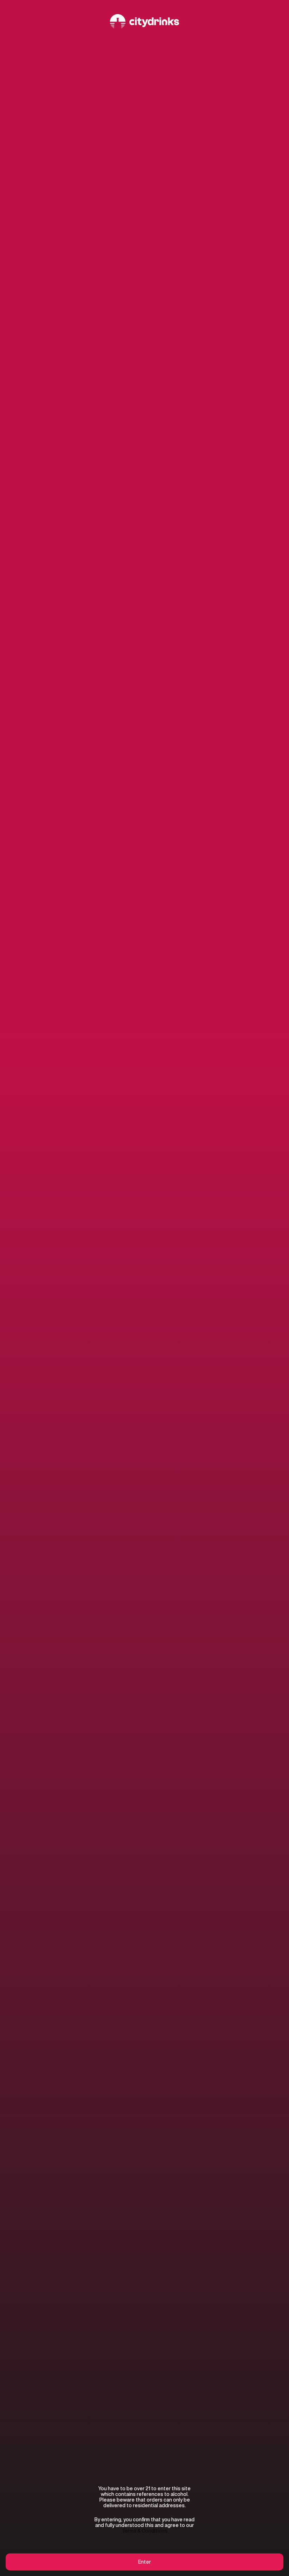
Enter (144, 2562)
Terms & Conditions (145, 2531)
